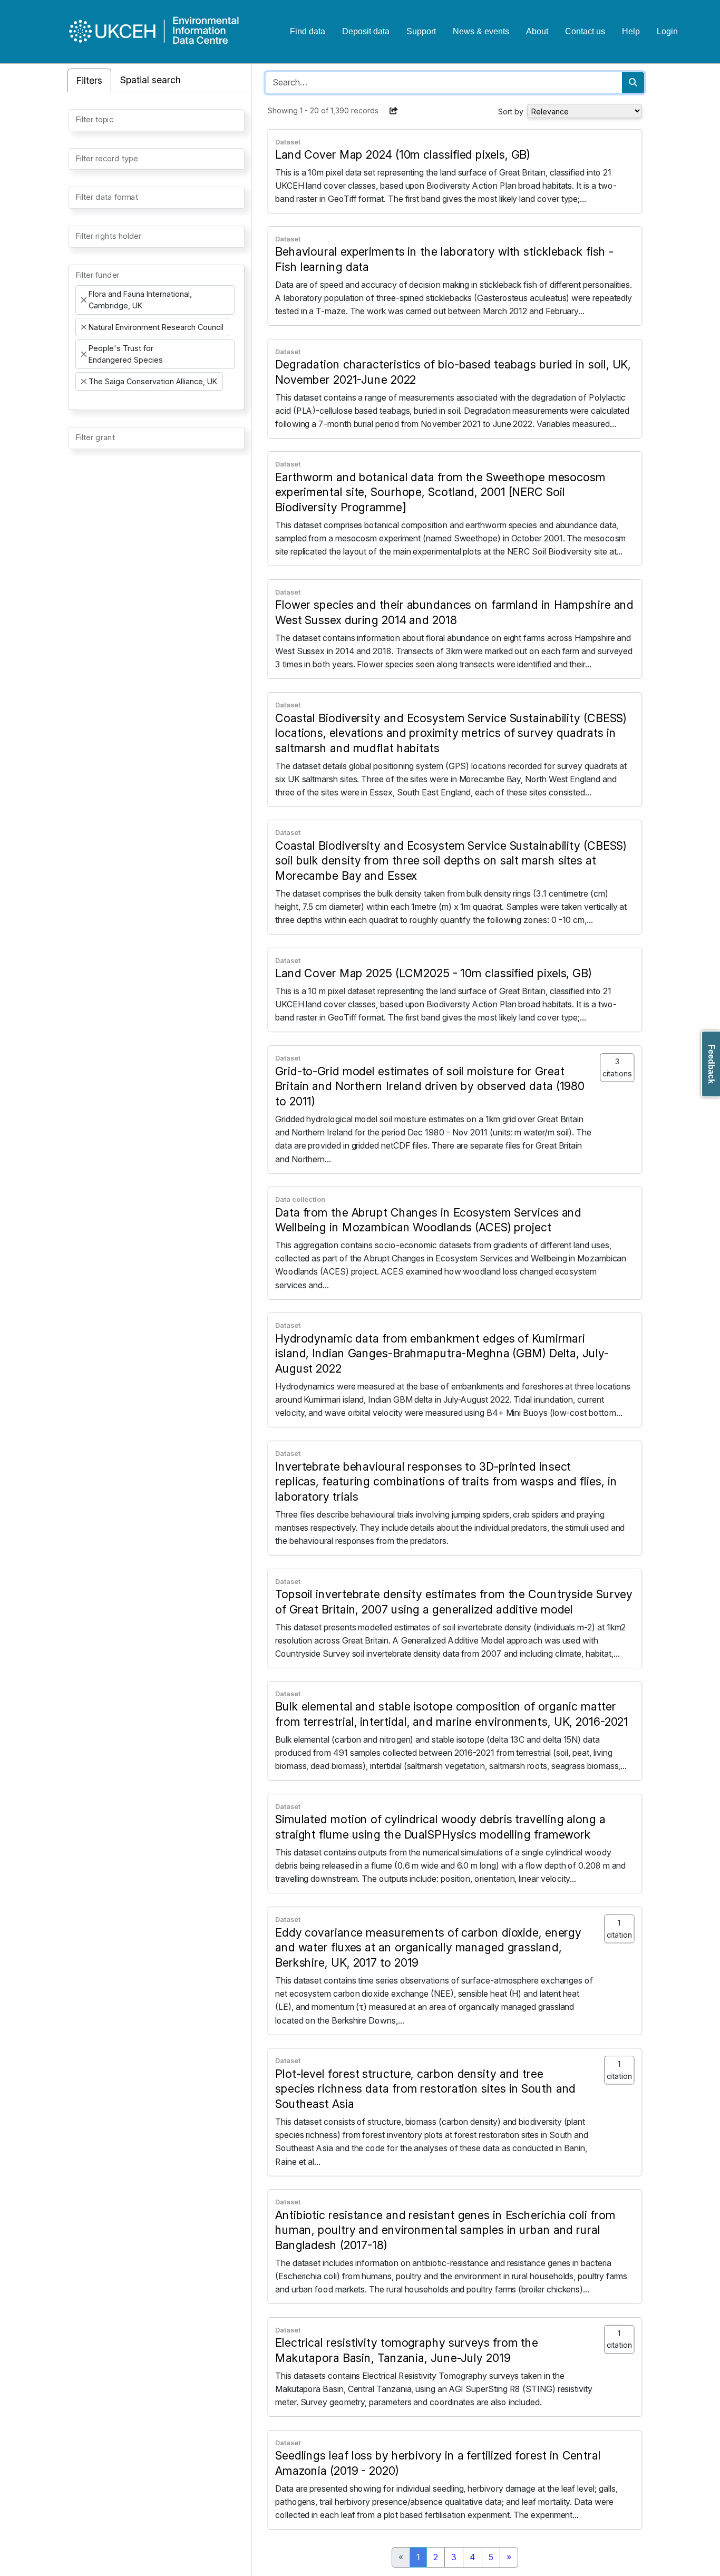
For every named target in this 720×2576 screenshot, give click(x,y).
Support (421, 31)
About (537, 31)
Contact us (585, 31)
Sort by (511, 111)
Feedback (711, 1064)
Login (667, 31)
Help (631, 31)
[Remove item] (84, 300)
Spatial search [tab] (150, 80)
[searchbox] (79, 119)
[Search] (633, 83)
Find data (308, 31)
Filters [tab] (89, 80)
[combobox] (157, 120)
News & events (481, 31)
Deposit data (366, 31)
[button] (394, 111)
